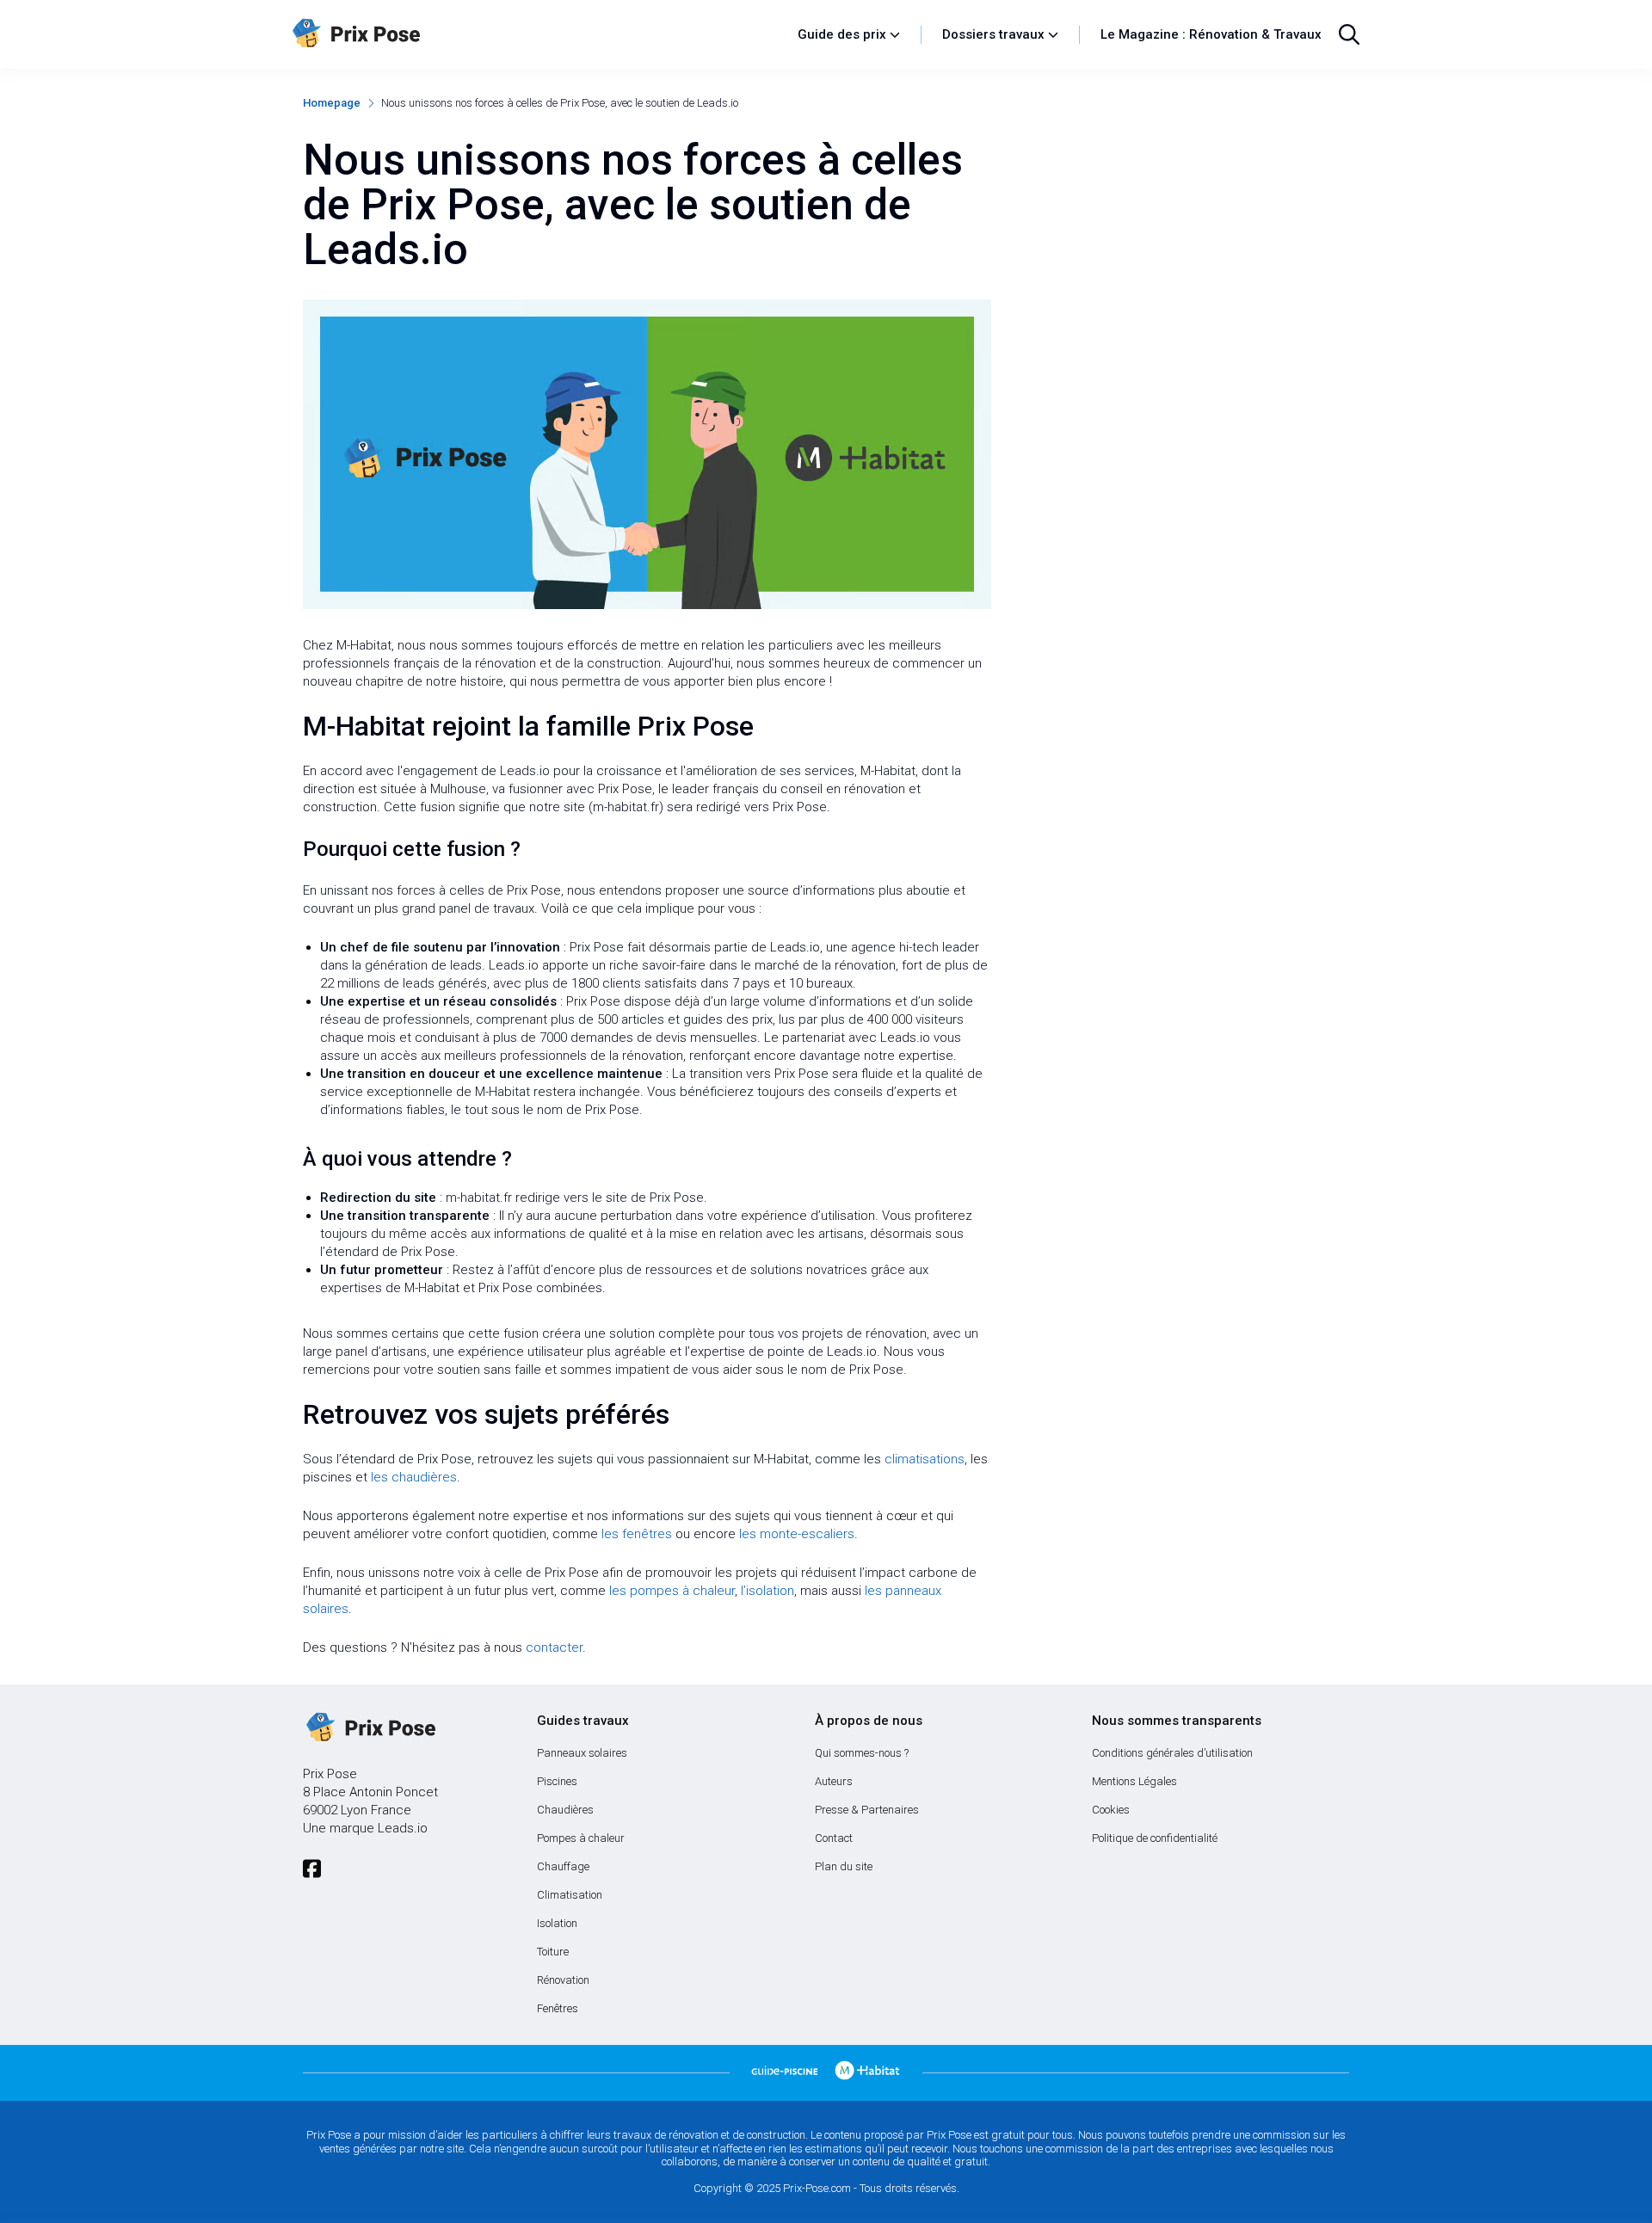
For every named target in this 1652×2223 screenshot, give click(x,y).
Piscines (557, 1781)
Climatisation (570, 1895)
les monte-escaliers (797, 1534)
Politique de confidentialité (1155, 1838)
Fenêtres (558, 2008)
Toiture (553, 1952)
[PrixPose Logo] (369, 1728)
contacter (554, 1647)
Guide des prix (842, 34)
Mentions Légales (1134, 1781)
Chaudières (565, 1810)
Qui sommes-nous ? (862, 1753)
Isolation (557, 1923)
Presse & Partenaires (867, 1810)
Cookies (1111, 1810)
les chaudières (414, 1477)
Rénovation (563, 1980)
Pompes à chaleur (581, 1838)
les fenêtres (637, 1534)
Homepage (332, 103)
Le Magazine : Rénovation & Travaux (1211, 34)
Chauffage (563, 1866)
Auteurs (834, 1781)
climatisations (925, 1459)
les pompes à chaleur (672, 1591)
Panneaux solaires (582, 1753)
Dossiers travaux (993, 34)
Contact (834, 1838)
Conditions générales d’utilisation (1172, 1753)
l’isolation (767, 1591)
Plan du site (844, 1866)
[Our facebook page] (312, 1869)
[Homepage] (536, 34)
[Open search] (1349, 34)
